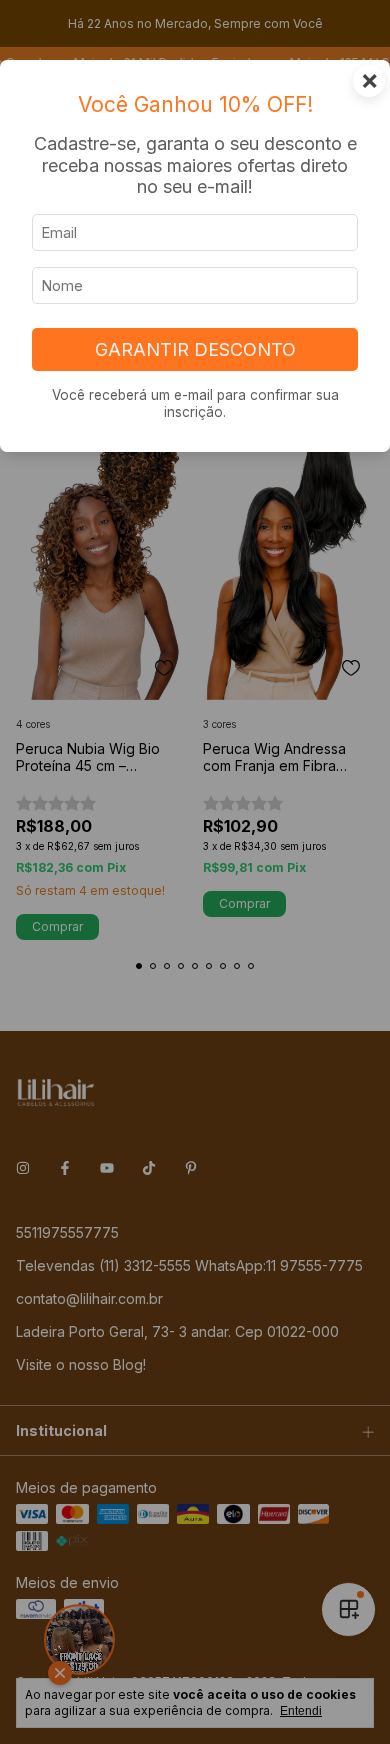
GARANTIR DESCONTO (195, 349)
